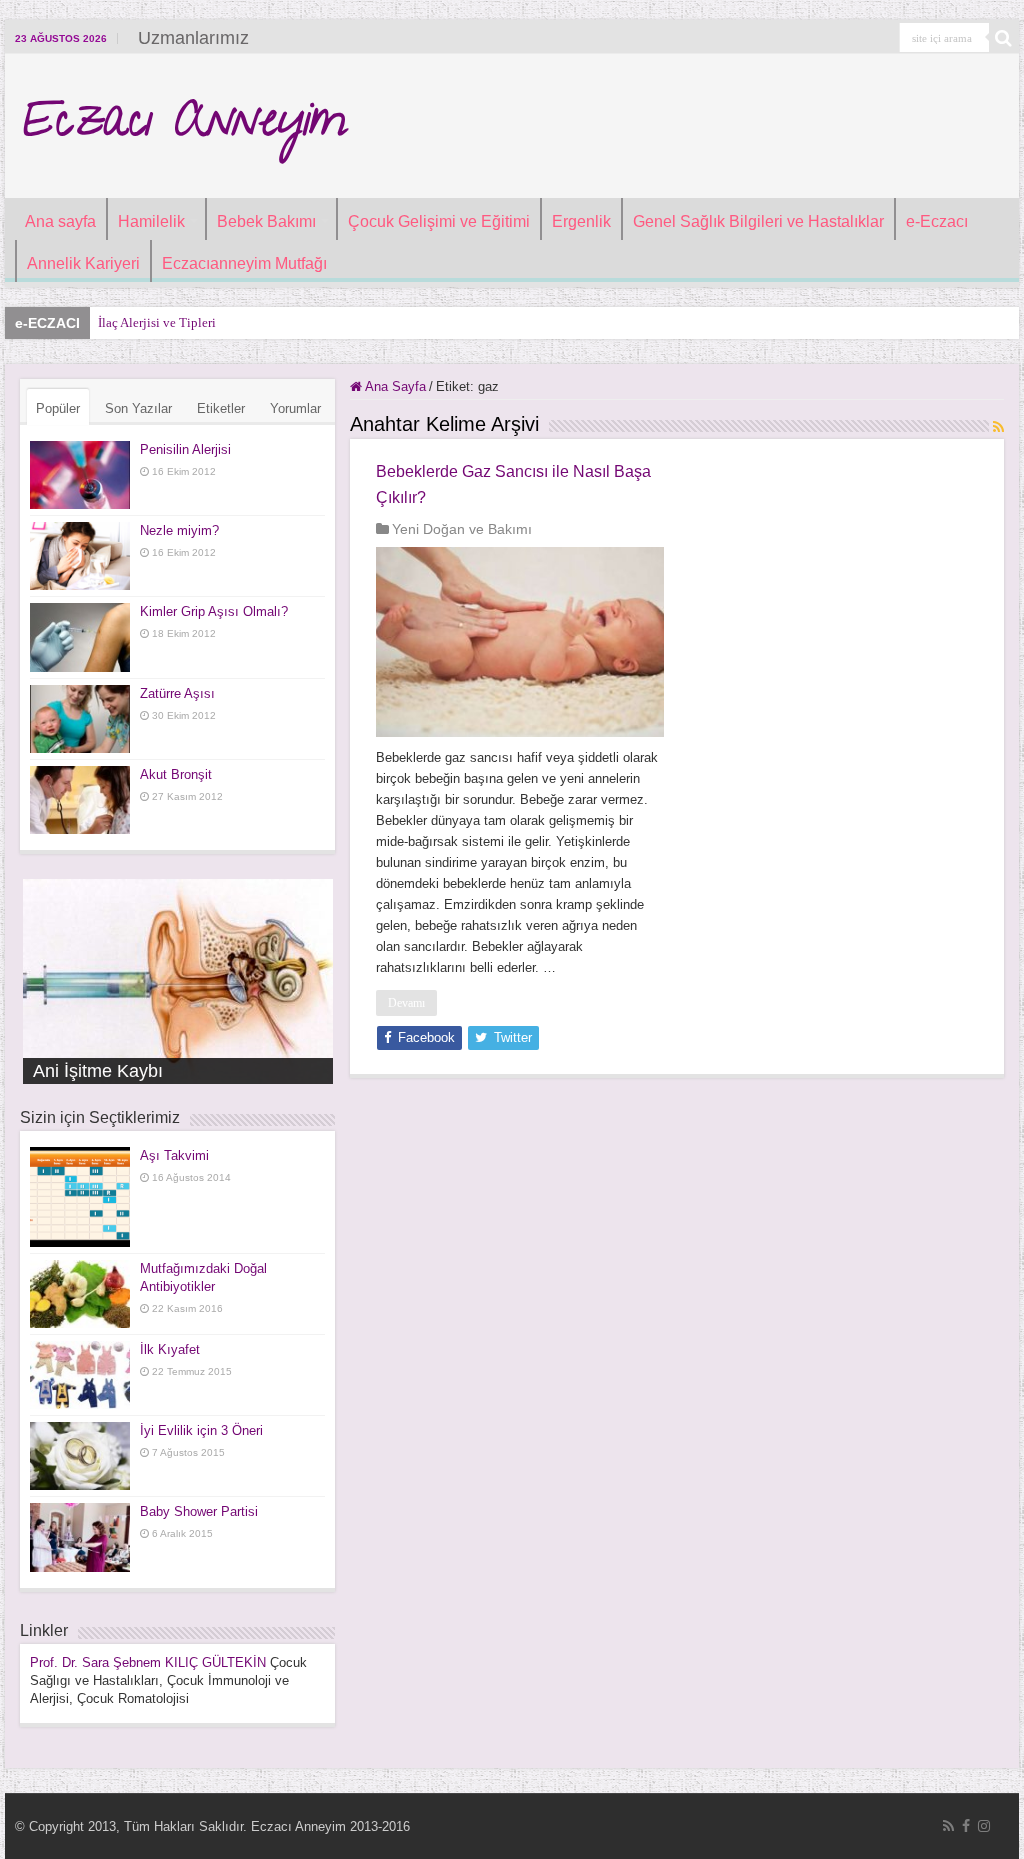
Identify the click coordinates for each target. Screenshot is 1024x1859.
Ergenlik (581, 221)
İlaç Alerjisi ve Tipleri (157, 322)
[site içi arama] (1004, 38)
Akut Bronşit (176, 774)
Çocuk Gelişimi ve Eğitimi (439, 221)
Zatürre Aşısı (177, 693)
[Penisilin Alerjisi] (80, 475)
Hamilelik (151, 221)
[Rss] (948, 1826)
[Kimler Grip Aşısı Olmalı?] (80, 637)
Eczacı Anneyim (183, 126)
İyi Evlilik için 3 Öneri (201, 1430)
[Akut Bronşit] (80, 800)
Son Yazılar (138, 408)
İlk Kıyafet (170, 1349)
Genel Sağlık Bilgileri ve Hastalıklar (758, 221)
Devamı (406, 1003)
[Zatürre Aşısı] (80, 719)
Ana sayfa (60, 221)
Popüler (58, 408)
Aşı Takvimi (174, 1155)
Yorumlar (295, 408)
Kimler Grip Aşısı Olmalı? (214, 611)
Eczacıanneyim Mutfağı (244, 263)
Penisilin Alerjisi (185, 449)
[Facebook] (966, 1826)
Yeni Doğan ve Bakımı (462, 529)
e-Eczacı (937, 221)
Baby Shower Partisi (199, 1511)
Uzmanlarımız (193, 38)
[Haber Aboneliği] (998, 427)
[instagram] (984, 1826)
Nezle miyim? (179, 530)
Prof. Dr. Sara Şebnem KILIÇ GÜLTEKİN (148, 1662)
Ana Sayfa (394, 386)
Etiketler (221, 408)
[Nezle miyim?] (80, 556)
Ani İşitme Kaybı (98, 1071)
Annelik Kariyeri (83, 263)
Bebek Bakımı (266, 221)
